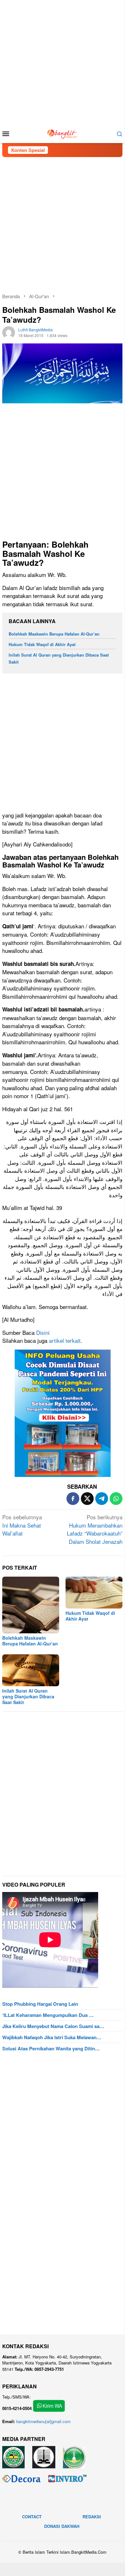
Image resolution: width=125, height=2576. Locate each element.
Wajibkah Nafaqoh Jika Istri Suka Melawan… (52, 2037)
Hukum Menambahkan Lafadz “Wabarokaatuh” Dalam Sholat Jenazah (95, 1529)
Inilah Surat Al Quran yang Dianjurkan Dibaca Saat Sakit (28, 1696)
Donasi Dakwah (62, 2526)
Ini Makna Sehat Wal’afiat (22, 1525)
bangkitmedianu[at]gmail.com (43, 2421)
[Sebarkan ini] (73, 1499)
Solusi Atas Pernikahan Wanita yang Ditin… (51, 2048)
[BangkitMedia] (62, 133)
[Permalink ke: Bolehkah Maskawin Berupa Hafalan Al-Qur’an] (31, 1605)
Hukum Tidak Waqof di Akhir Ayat (42, 644)
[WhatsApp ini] (116, 1499)
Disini (43, 1332)
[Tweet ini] (87, 1499)
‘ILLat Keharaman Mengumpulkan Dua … (48, 2015)
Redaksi (92, 2517)
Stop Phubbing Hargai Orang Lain (40, 2004)
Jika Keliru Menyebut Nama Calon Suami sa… (53, 2026)
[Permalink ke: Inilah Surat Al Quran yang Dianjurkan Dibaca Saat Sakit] (31, 1670)
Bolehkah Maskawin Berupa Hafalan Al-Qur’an (54, 634)
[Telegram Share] (102, 1499)
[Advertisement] (62, 62)
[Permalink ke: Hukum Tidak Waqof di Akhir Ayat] (94, 1593)
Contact (32, 2517)
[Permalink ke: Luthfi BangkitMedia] (9, 332)
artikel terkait (65, 1340)
